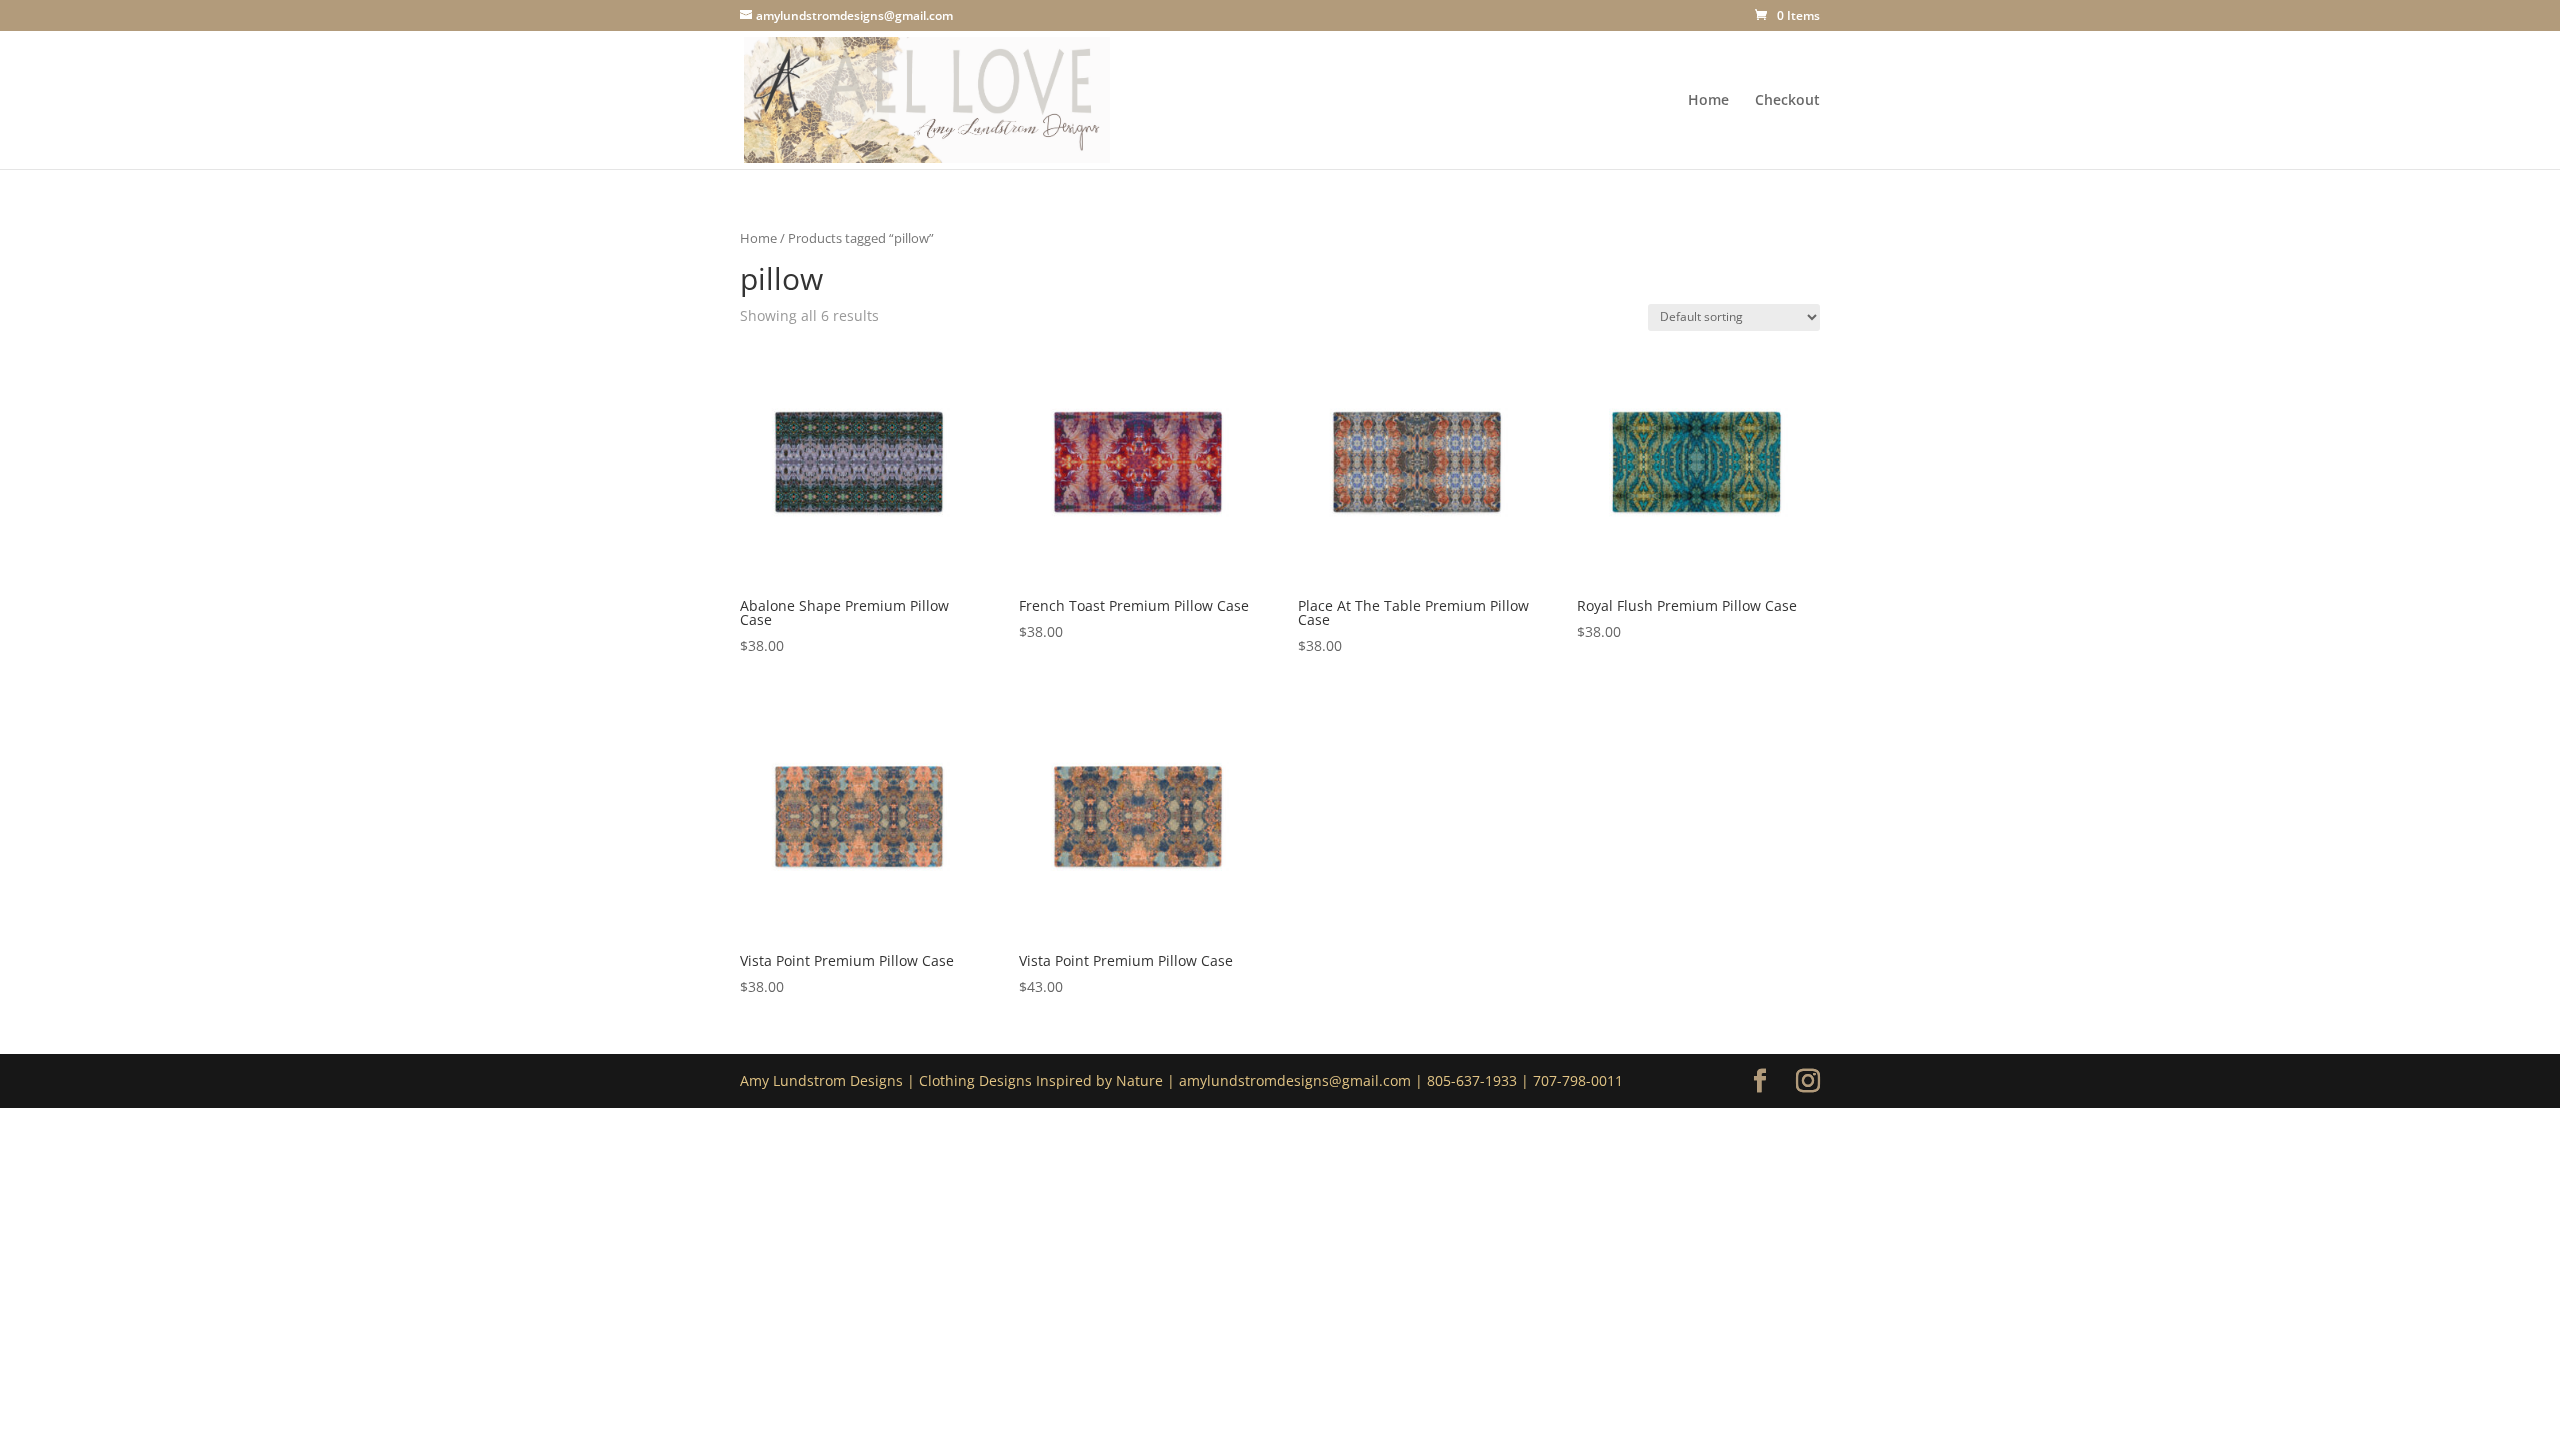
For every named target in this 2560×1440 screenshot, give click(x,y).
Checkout (1787, 101)
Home (1708, 101)
